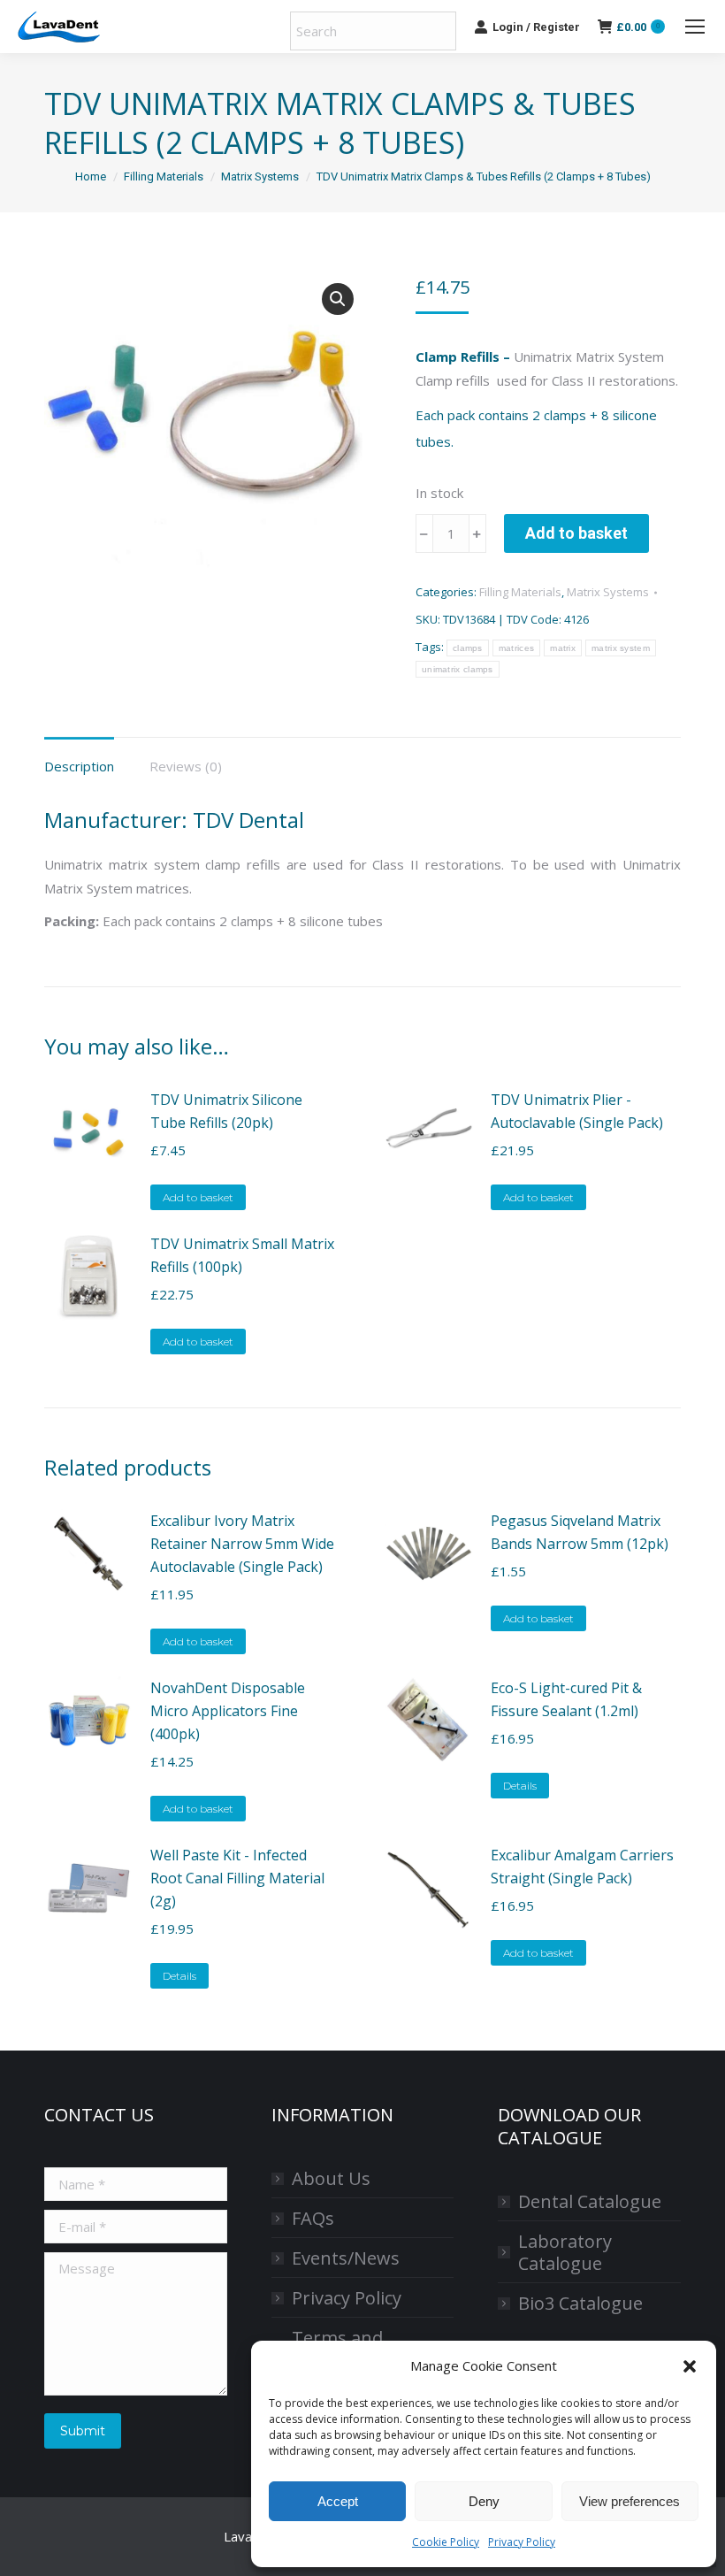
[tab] (79, 758)
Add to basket (576, 533)
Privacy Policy (522, 2542)
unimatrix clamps (458, 669)
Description (79, 766)
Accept (338, 2501)
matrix (563, 648)
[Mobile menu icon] (695, 27)
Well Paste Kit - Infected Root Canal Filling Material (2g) (237, 1878)
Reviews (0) (186, 766)
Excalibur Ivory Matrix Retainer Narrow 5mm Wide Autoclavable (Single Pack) (242, 1544)
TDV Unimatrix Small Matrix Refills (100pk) (242, 1255)
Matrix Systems (608, 592)
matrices (516, 648)
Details (520, 1786)
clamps (468, 648)
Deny (484, 2501)
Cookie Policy (446, 2542)
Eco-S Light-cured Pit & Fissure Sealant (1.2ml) (566, 1699)
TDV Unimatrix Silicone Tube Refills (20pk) (226, 1111)
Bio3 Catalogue (580, 2303)
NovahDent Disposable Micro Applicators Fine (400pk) (228, 1711)
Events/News (346, 2258)
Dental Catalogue (590, 2201)
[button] (690, 2366)
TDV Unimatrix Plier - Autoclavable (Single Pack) (577, 1111)
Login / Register (536, 27)
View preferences (630, 2501)
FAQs (313, 2218)
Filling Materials (520, 592)
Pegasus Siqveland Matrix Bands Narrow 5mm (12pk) (580, 1532)
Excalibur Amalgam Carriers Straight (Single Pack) (582, 1867)
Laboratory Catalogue (565, 2252)
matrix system (621, 648)
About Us (331, 2178)
